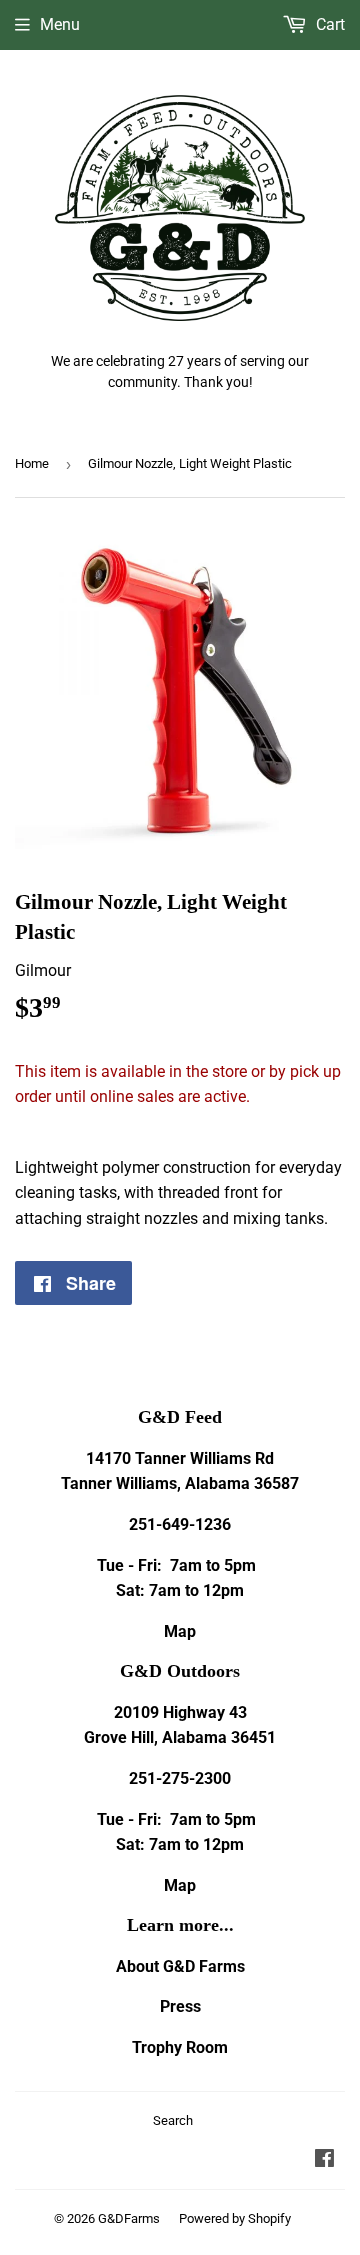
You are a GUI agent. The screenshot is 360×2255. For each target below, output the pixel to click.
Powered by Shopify (235, 2218)
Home (32, 463)
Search (173, 2120)
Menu (60, 24)
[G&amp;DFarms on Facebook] (324, 2160)
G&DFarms (129, 2218)
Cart (328, 24)
